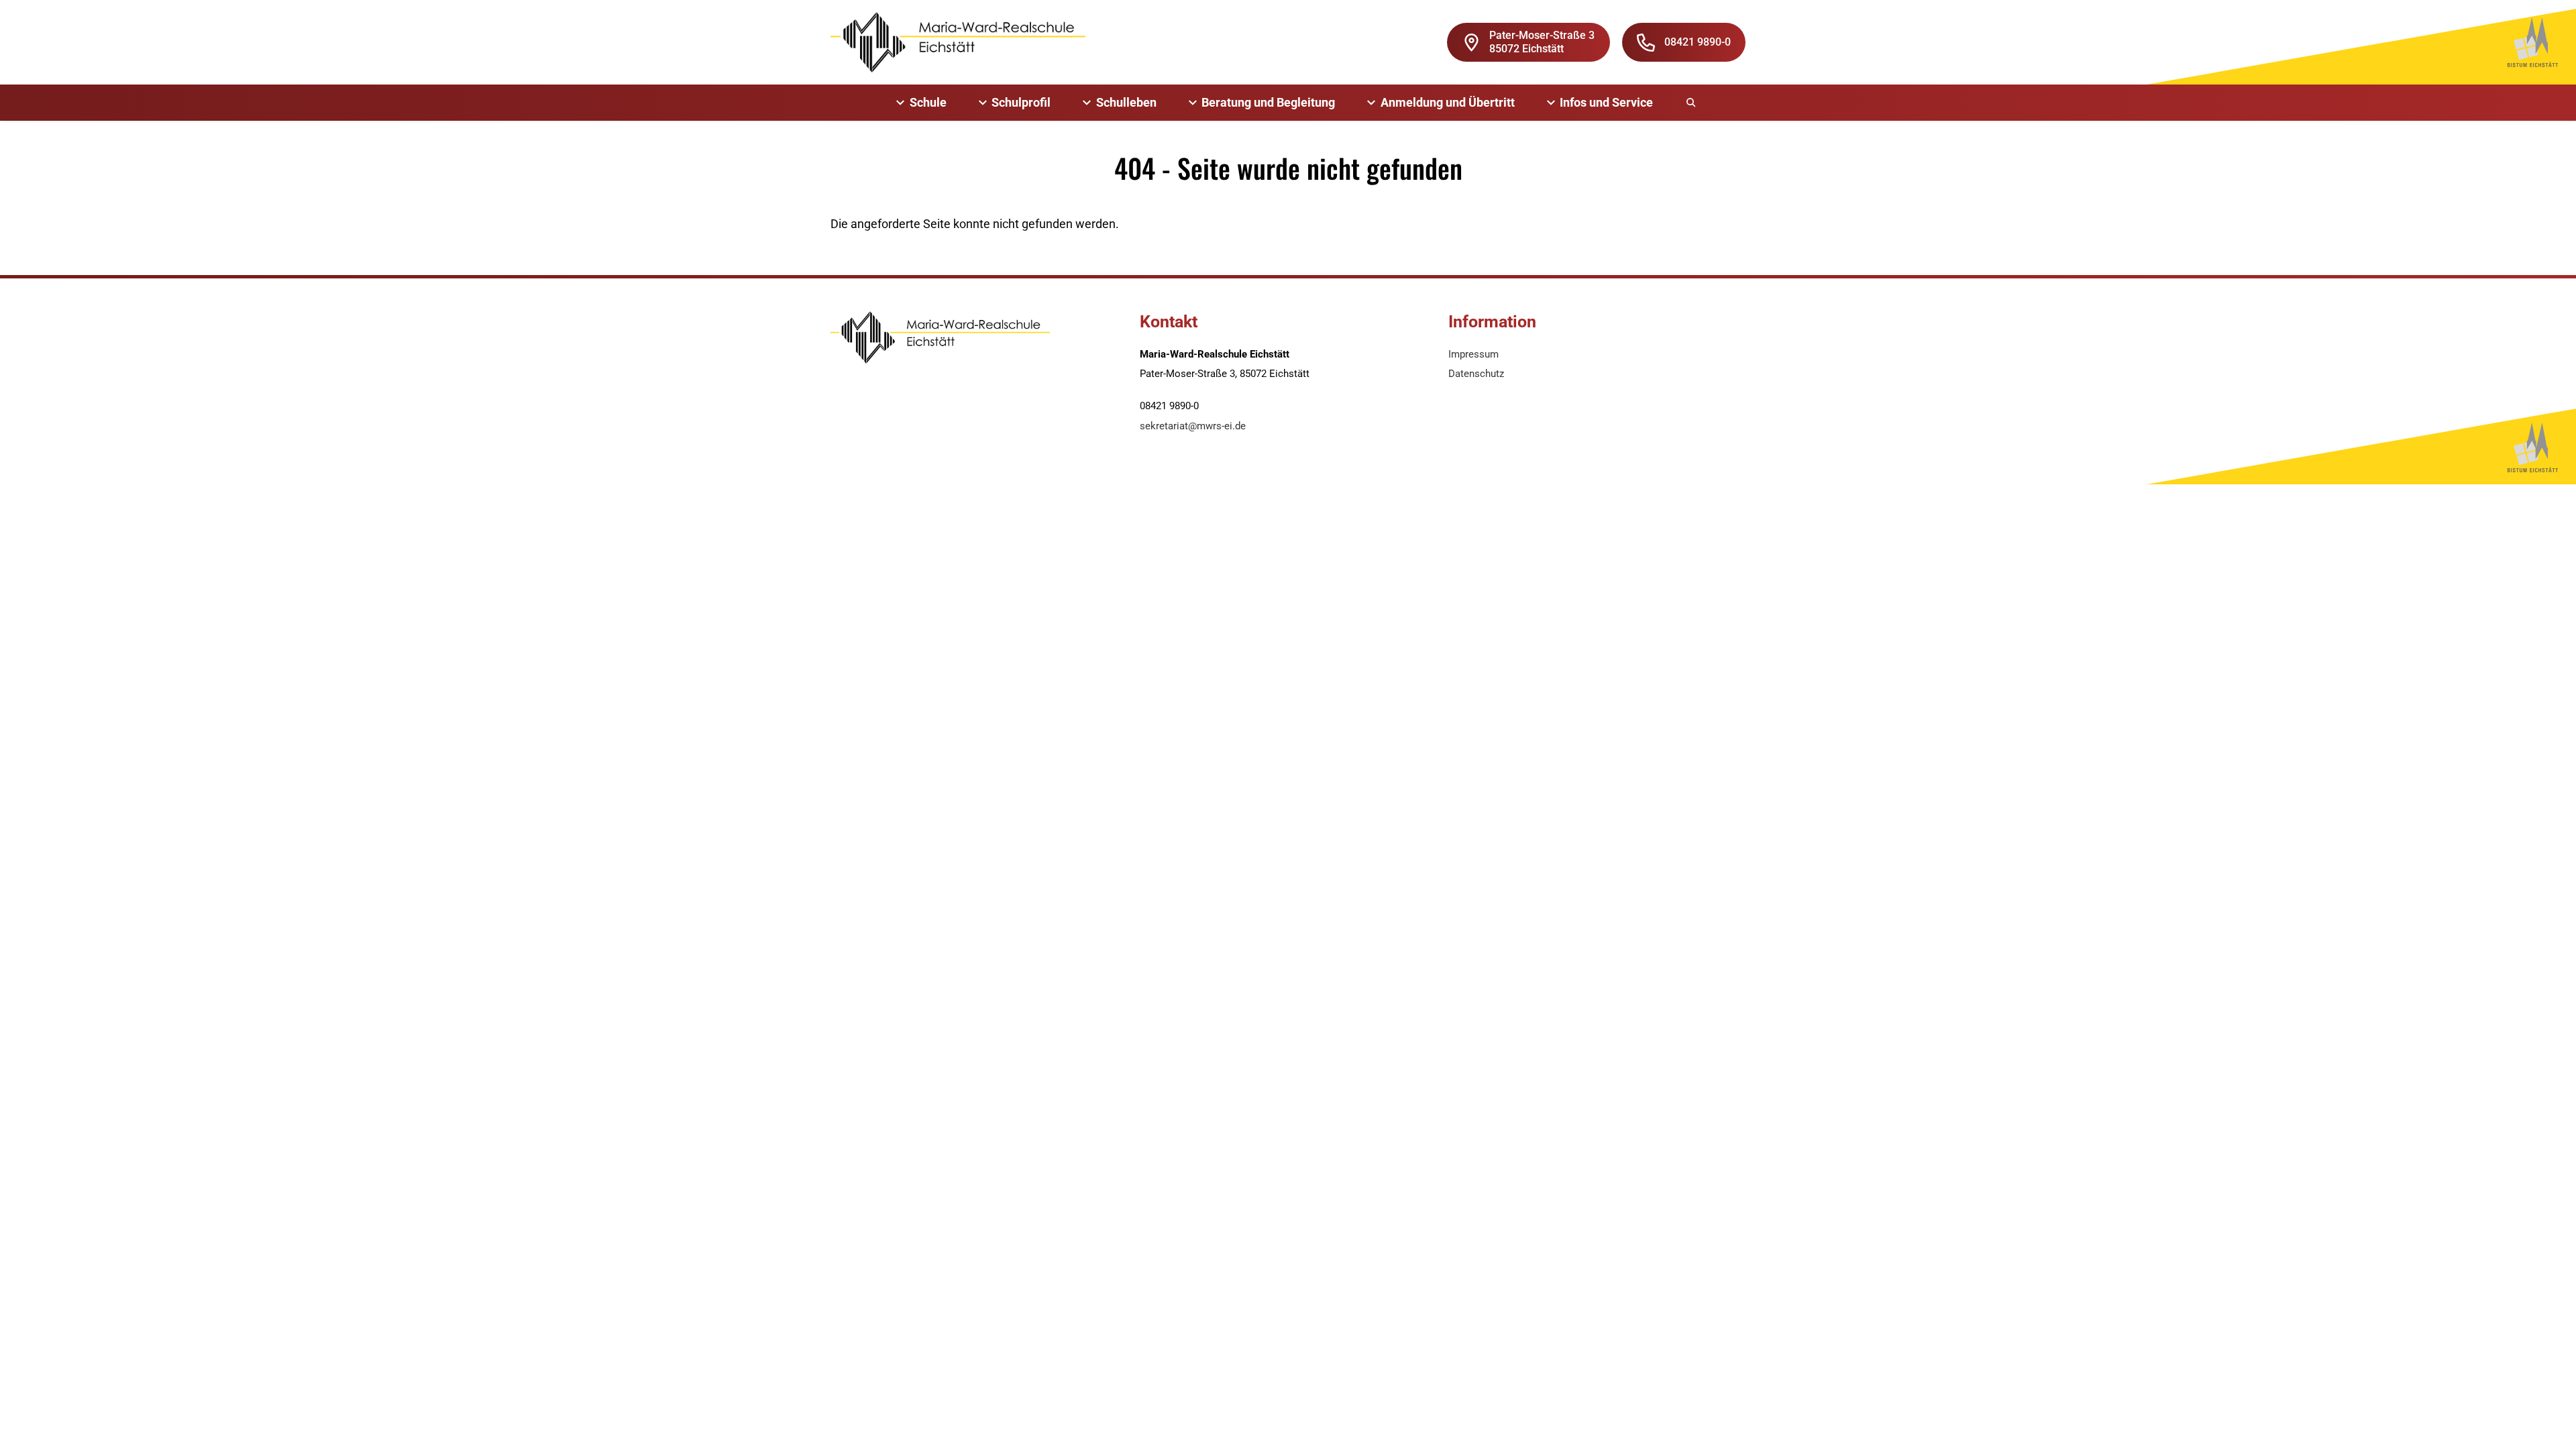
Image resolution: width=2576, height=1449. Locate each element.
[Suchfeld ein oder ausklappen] (1692, 103)
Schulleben (1126, 102)
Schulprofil (1021, 102)
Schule (928, 102)
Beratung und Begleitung (1268, 102)
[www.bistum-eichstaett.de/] (2533, 42)
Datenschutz (1476, 374)
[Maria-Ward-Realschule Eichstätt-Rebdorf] (958, 42)
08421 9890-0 (1698, 42)
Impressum (1473, 354)
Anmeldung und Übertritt (1448, 102)
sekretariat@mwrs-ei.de (1193, 426)
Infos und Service (1606, 102)
